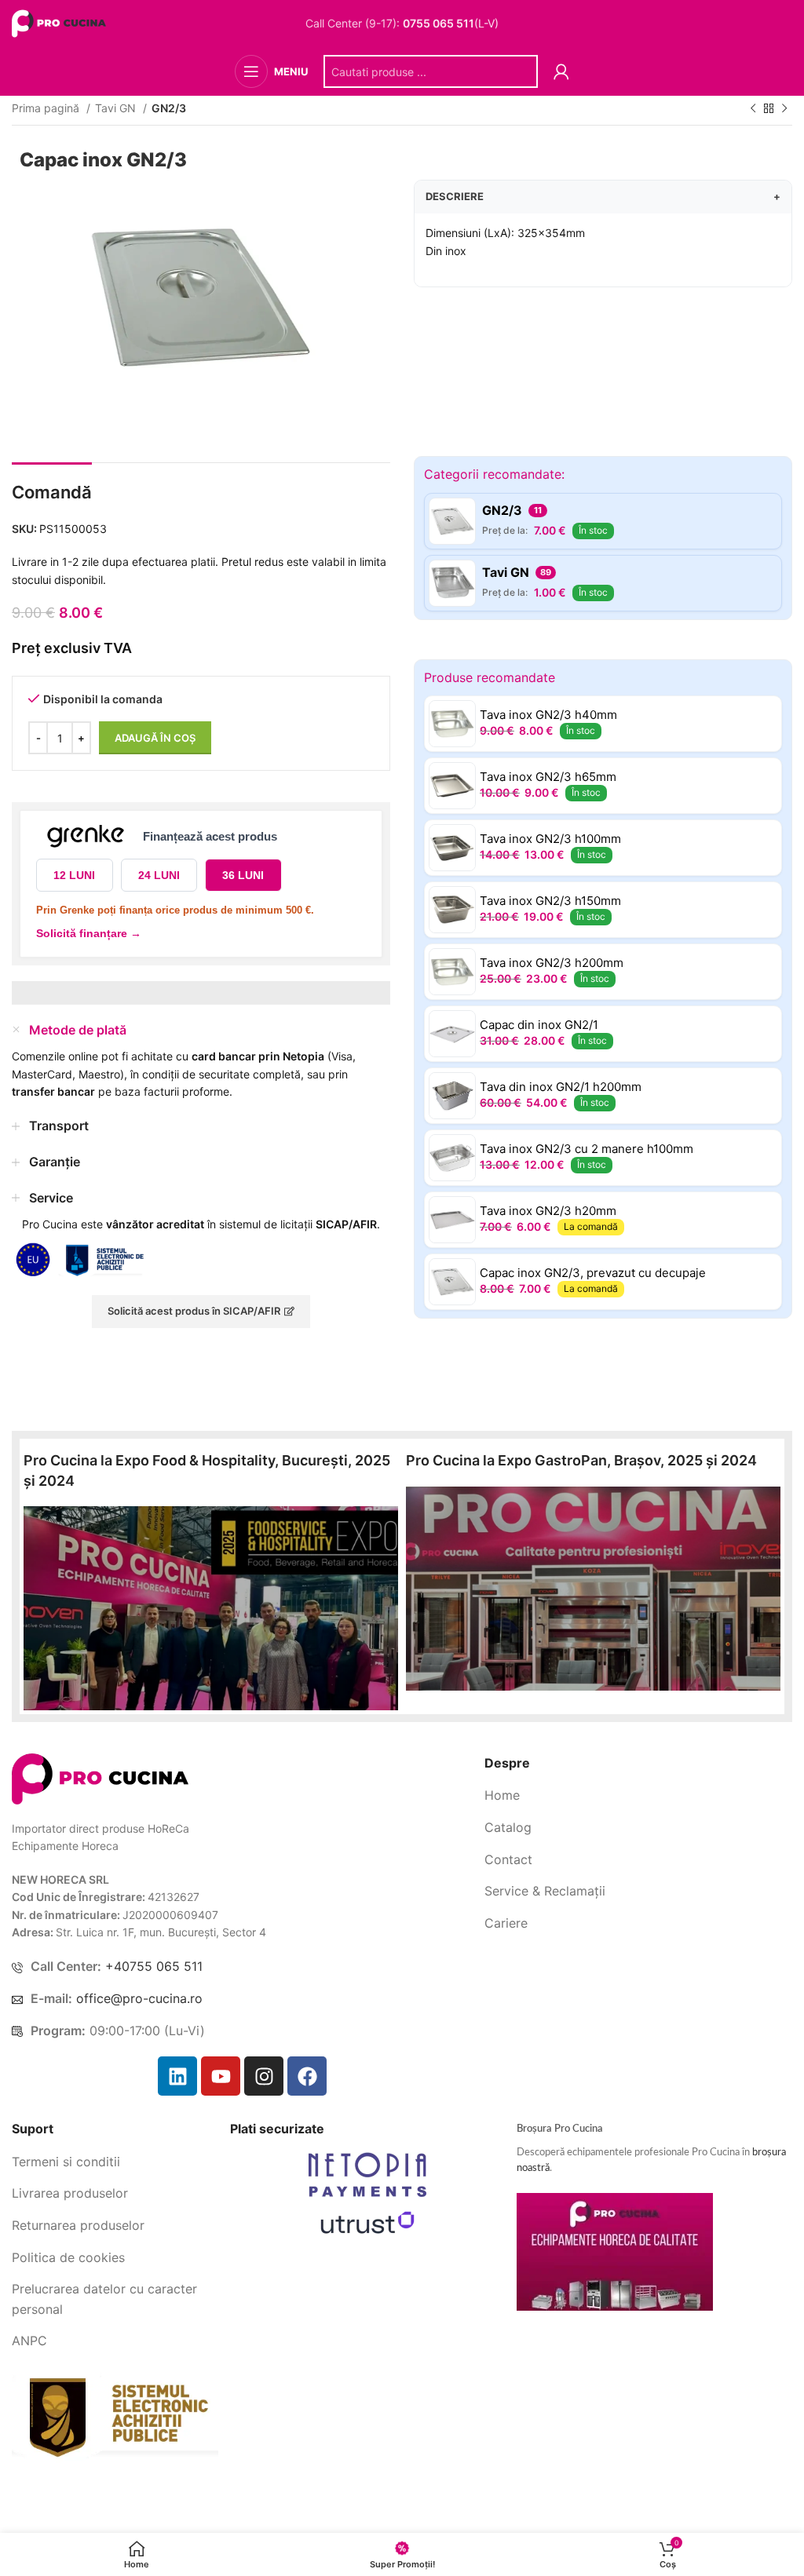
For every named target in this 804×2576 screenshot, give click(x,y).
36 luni (243, 875)
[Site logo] (61, 22)
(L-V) (451, 24)
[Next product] (784, 109)
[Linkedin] (177, 2076)
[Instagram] (264, 2076)
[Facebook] (307, 2076)
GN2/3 (169, 108)
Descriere (603, 196)
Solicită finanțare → (89, 933)
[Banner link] (211, 1608)
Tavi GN (117, 108)
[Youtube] (221, 2076)
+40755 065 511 (154, 1966)
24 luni (159, 875)
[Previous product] (753, 109)
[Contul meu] (561, 71)
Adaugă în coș (155, 738)
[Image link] (100, 1777)
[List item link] (638, 1796)
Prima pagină (47, 108)
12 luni (74, 875)
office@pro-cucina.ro (139, 1998)
